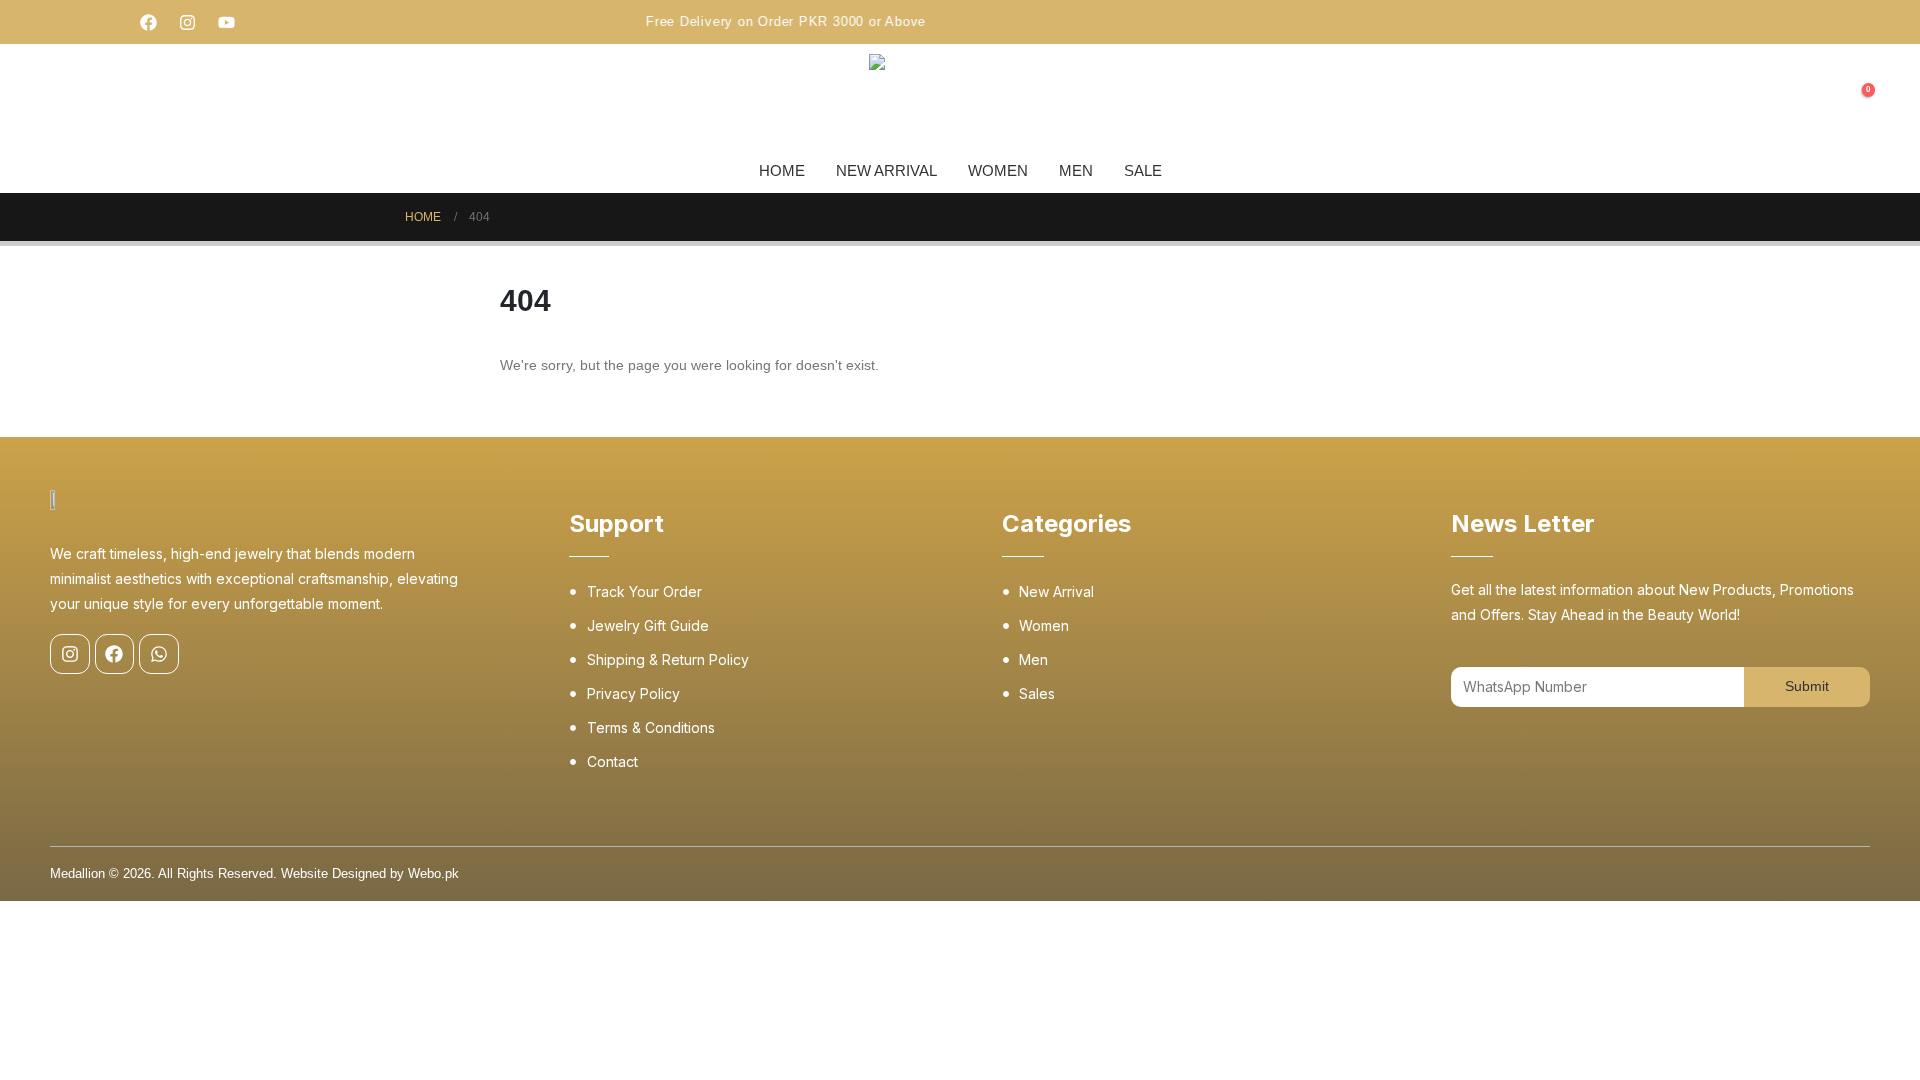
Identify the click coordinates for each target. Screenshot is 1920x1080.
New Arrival (886, 170)
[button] (1820, 100)
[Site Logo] (919, 99)
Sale (1143, 170)
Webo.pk (433, 874)
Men (1076, 170)
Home (782, 170)
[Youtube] (227, 22)
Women (998, 170)
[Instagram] (188, 22)
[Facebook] (149, 22)
